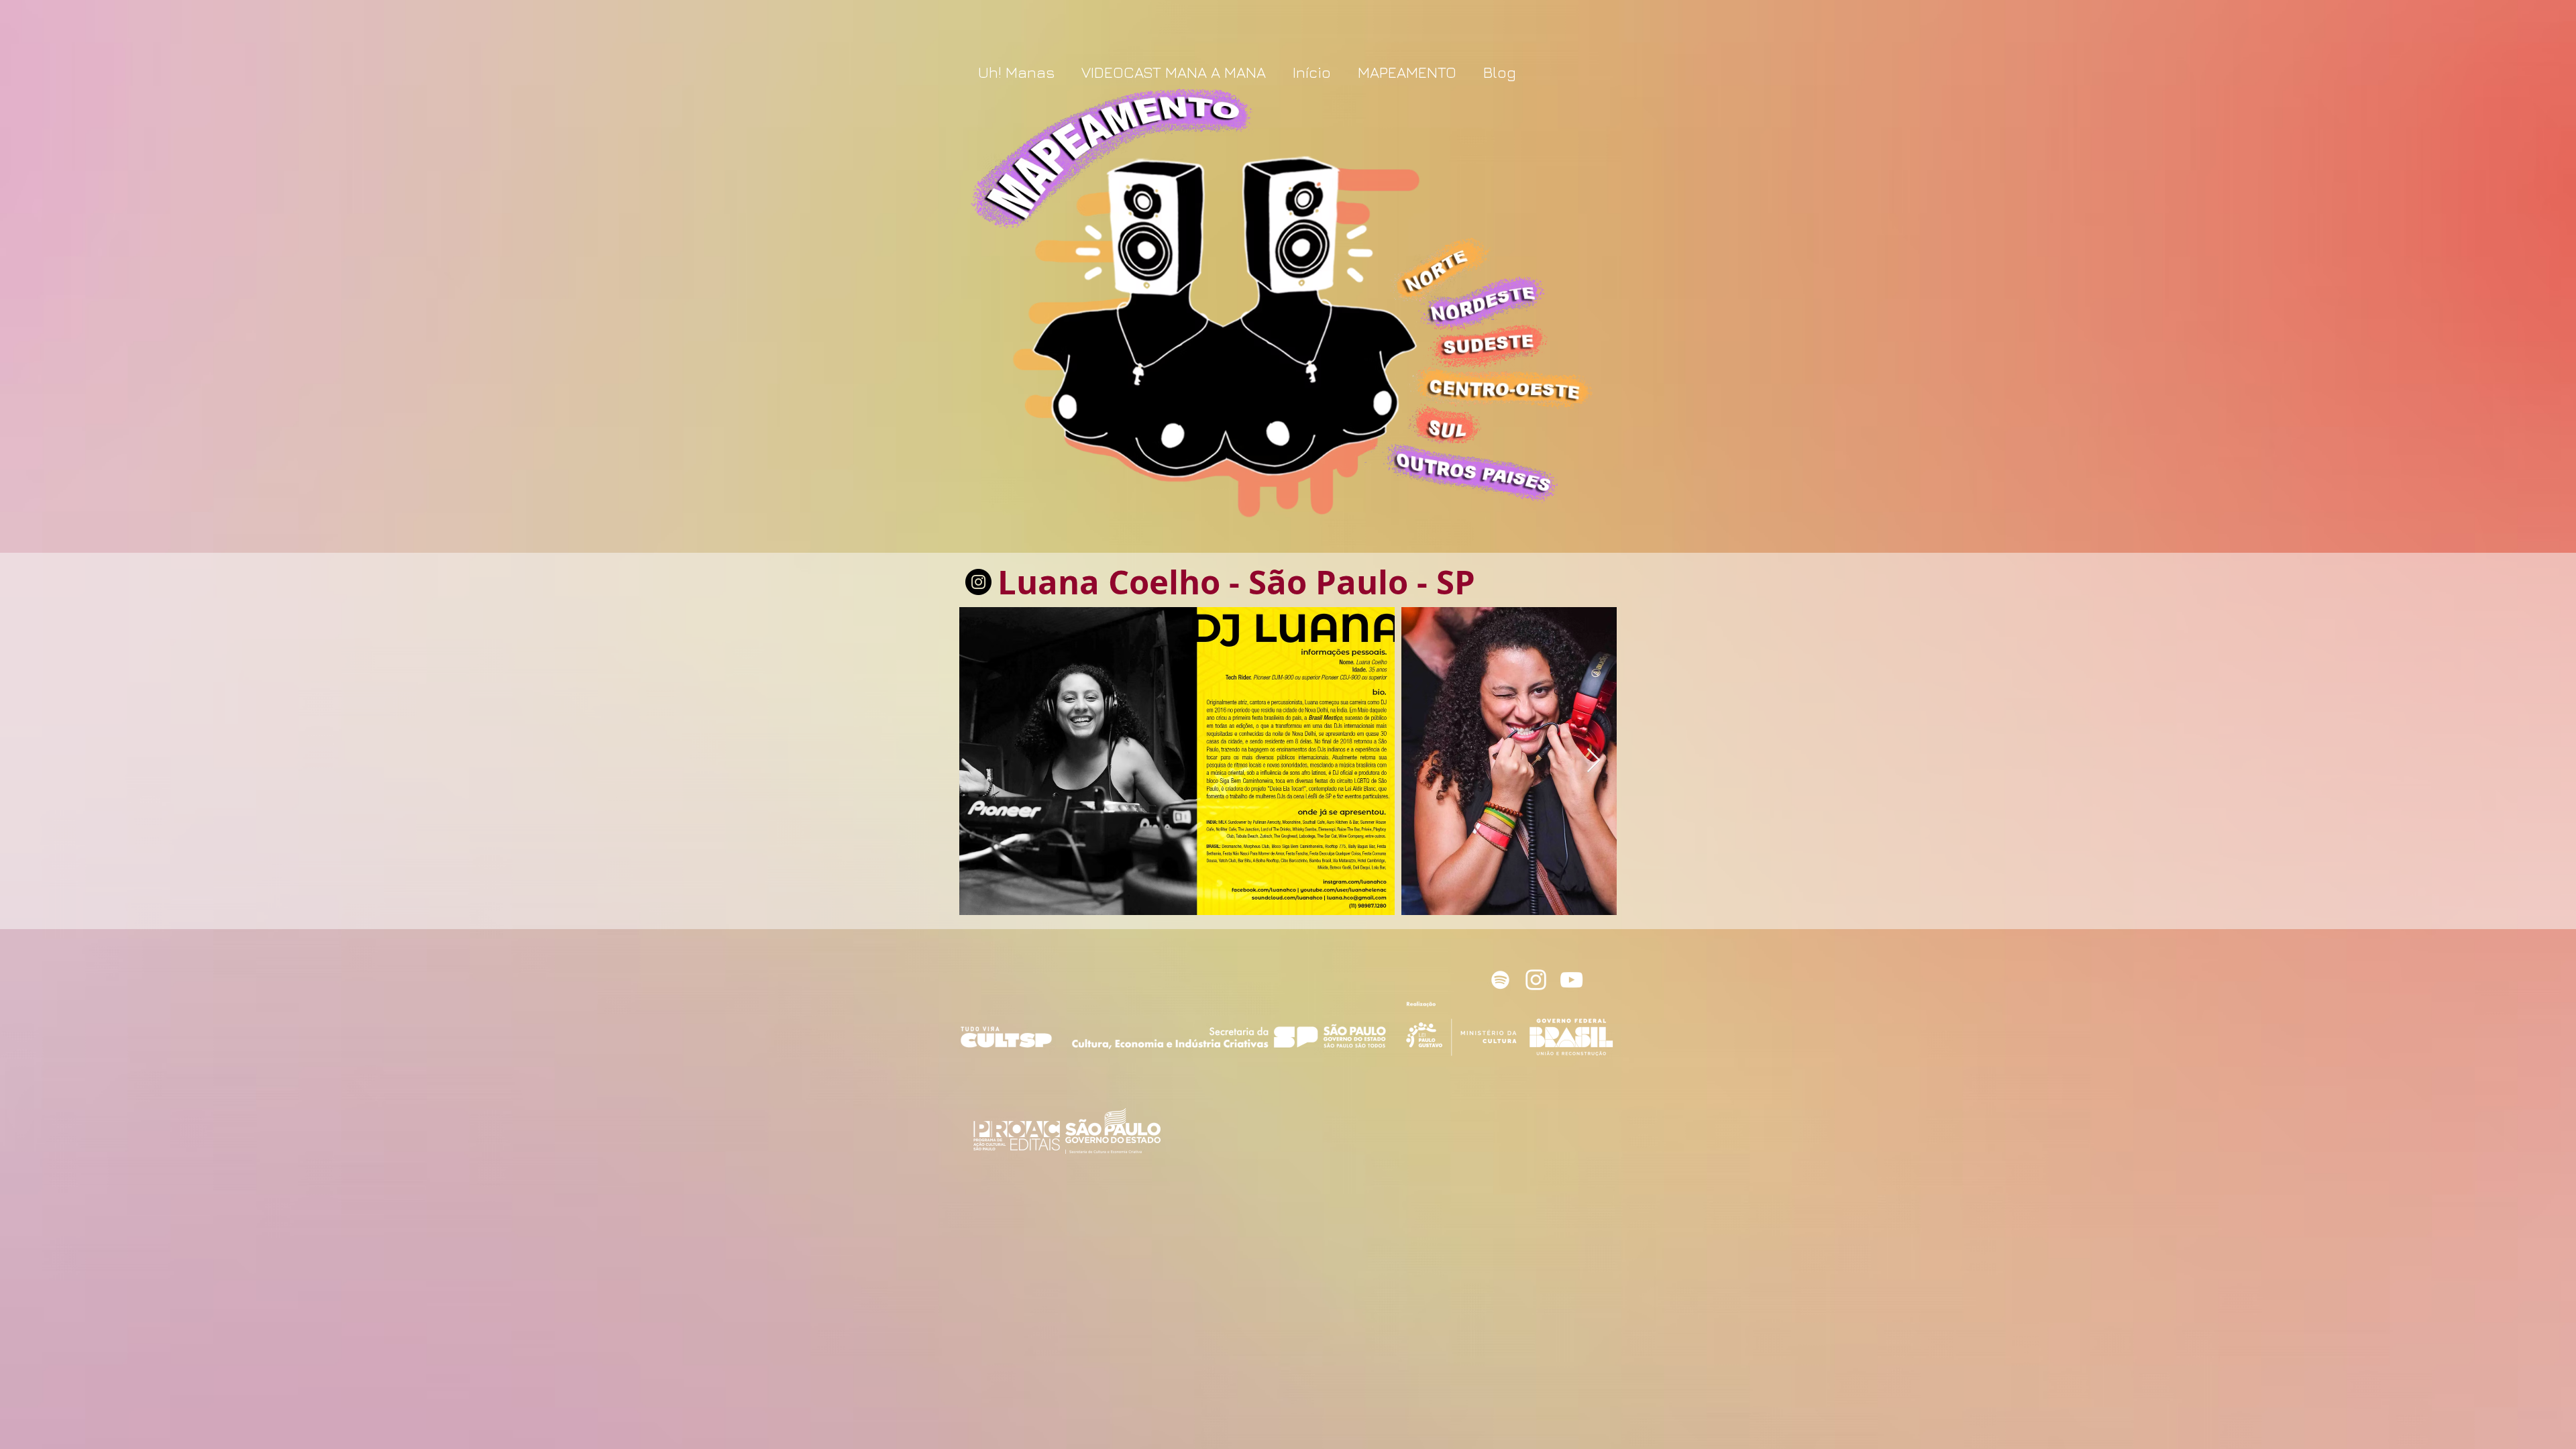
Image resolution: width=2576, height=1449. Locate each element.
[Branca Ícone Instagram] (1536, 980)
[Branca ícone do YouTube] (1571, 980)
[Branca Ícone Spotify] (1500, 980)
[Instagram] (978, 582)
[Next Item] (1594, 761)
